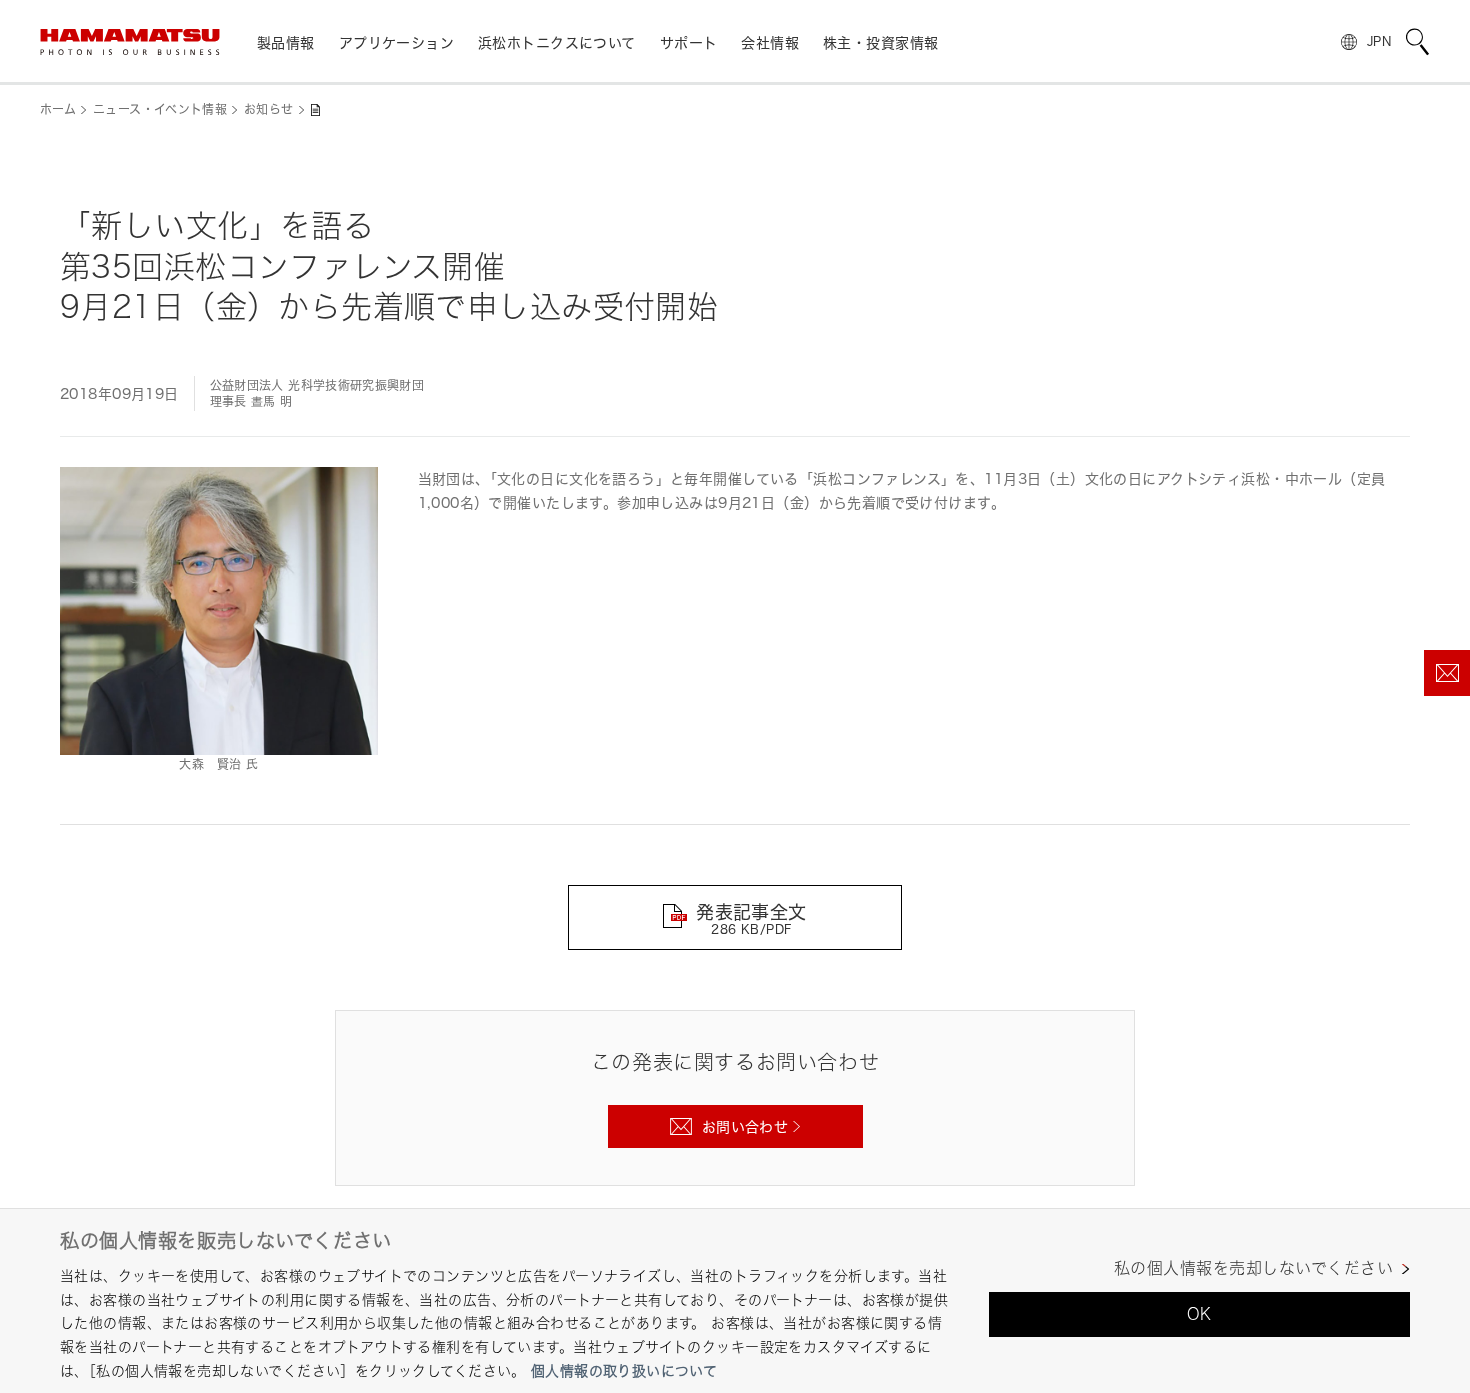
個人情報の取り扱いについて (624, 1370)
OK (1199, 1314)
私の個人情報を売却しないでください (1253, 1268)
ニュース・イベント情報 (160, 109)
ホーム (58, 109)
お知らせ (268, 109)
